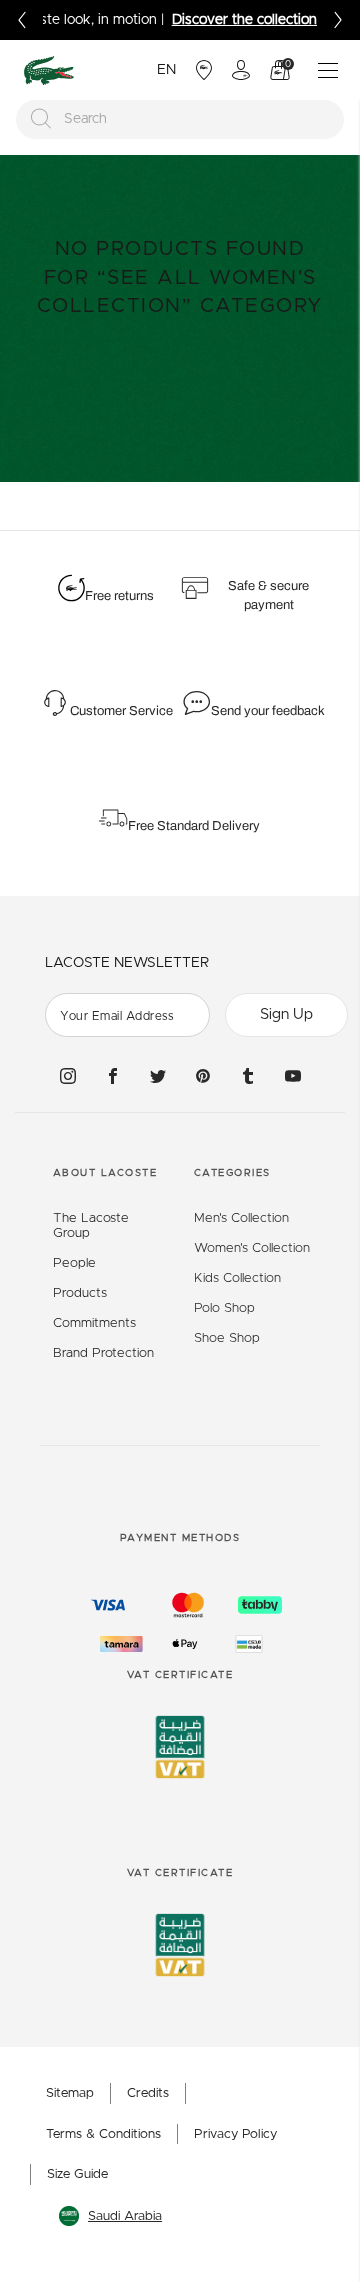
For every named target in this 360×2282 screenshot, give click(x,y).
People (74, 1263)
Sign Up (286, 1014)
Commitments (94, 1323)
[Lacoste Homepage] (49, 70)
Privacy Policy (235, 2134)
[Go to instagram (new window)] (68, 1076)
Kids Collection (237, 1278)
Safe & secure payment (268, 596)
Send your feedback (268, 711)
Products (80, 1293)
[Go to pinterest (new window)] (203, 1076)
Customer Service (121, 711)
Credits (148, 2093)
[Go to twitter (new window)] (158, 1076)
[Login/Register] (241, 70)
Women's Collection (252, 1248)
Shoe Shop (227, 1338)
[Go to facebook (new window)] (113, 1076)
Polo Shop (224, 1308)
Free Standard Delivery (195, 826)
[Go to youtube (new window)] (293, 1076)
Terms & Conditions (103, 2134)
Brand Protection (103, 1353)
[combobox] (180, 119)
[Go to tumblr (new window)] (248, 1076)
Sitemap (70, 2093)
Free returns (119, 596)
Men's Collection (241, 1218)
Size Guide (77, 2174)
